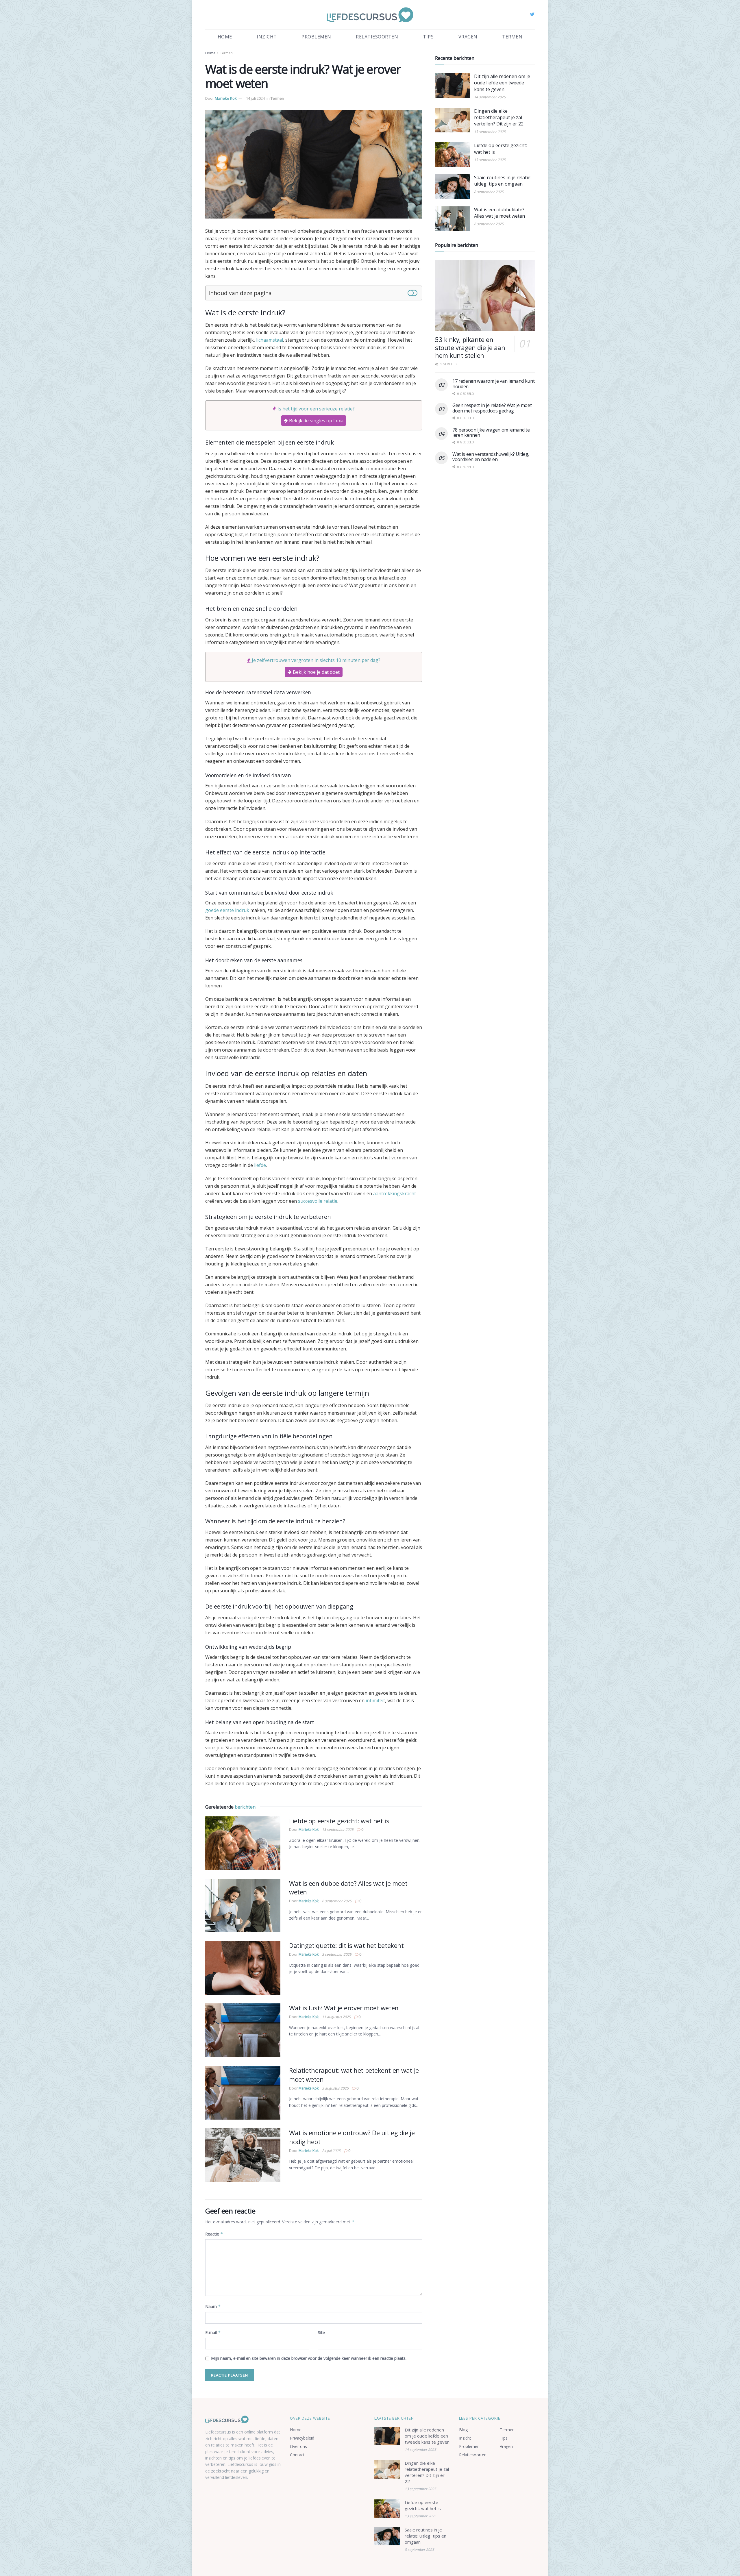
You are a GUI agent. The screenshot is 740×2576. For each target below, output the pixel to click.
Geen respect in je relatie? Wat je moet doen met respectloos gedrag (492, 408)
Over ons (298, 2446)
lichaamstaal (270, 340)
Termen (512, 37)
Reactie (214, 2234)
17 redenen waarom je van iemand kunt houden (493, 384)
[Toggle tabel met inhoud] (412, 292)
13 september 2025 (338, 1830)
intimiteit (375, 1700)
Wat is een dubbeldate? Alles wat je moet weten (499, 213)
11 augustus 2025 (336, 2017)
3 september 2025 (337, 1954)
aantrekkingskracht (395, 1193)
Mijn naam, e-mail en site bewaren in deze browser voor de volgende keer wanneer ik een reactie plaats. (309, 2358)
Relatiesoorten (377, 37)
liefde (260, 1165)
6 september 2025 (337, 1901)
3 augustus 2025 (335, 2088)
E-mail (213, 2332)
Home (225, 37)
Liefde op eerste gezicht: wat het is (339, 1821)
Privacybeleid (302, 2438)
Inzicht (267, 37)
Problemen (316, 37)
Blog (463, 2430)
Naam (213, 2306)
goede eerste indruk (227, 910)
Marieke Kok (226, 98)
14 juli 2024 (255, 98)
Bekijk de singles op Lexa (316, 421)
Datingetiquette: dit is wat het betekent (346, 1945)
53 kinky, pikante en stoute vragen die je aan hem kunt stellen (470, 347)
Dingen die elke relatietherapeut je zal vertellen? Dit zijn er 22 (499, 117)
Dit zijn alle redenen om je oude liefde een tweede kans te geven (502, 83)
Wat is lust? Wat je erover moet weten (344, 2008)
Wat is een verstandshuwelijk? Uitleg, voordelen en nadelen (491, 457)
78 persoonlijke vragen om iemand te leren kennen (491, 432)
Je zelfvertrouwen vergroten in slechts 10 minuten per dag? (316, 660)
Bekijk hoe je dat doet (316, 672)
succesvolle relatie (318, 1201)
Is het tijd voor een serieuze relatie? (316, 409)
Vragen (468, 37)
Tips (428, 37)
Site (321, 2332)
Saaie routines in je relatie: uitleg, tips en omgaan (503, 181)
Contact (297, 2455)
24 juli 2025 (331, 2151)
